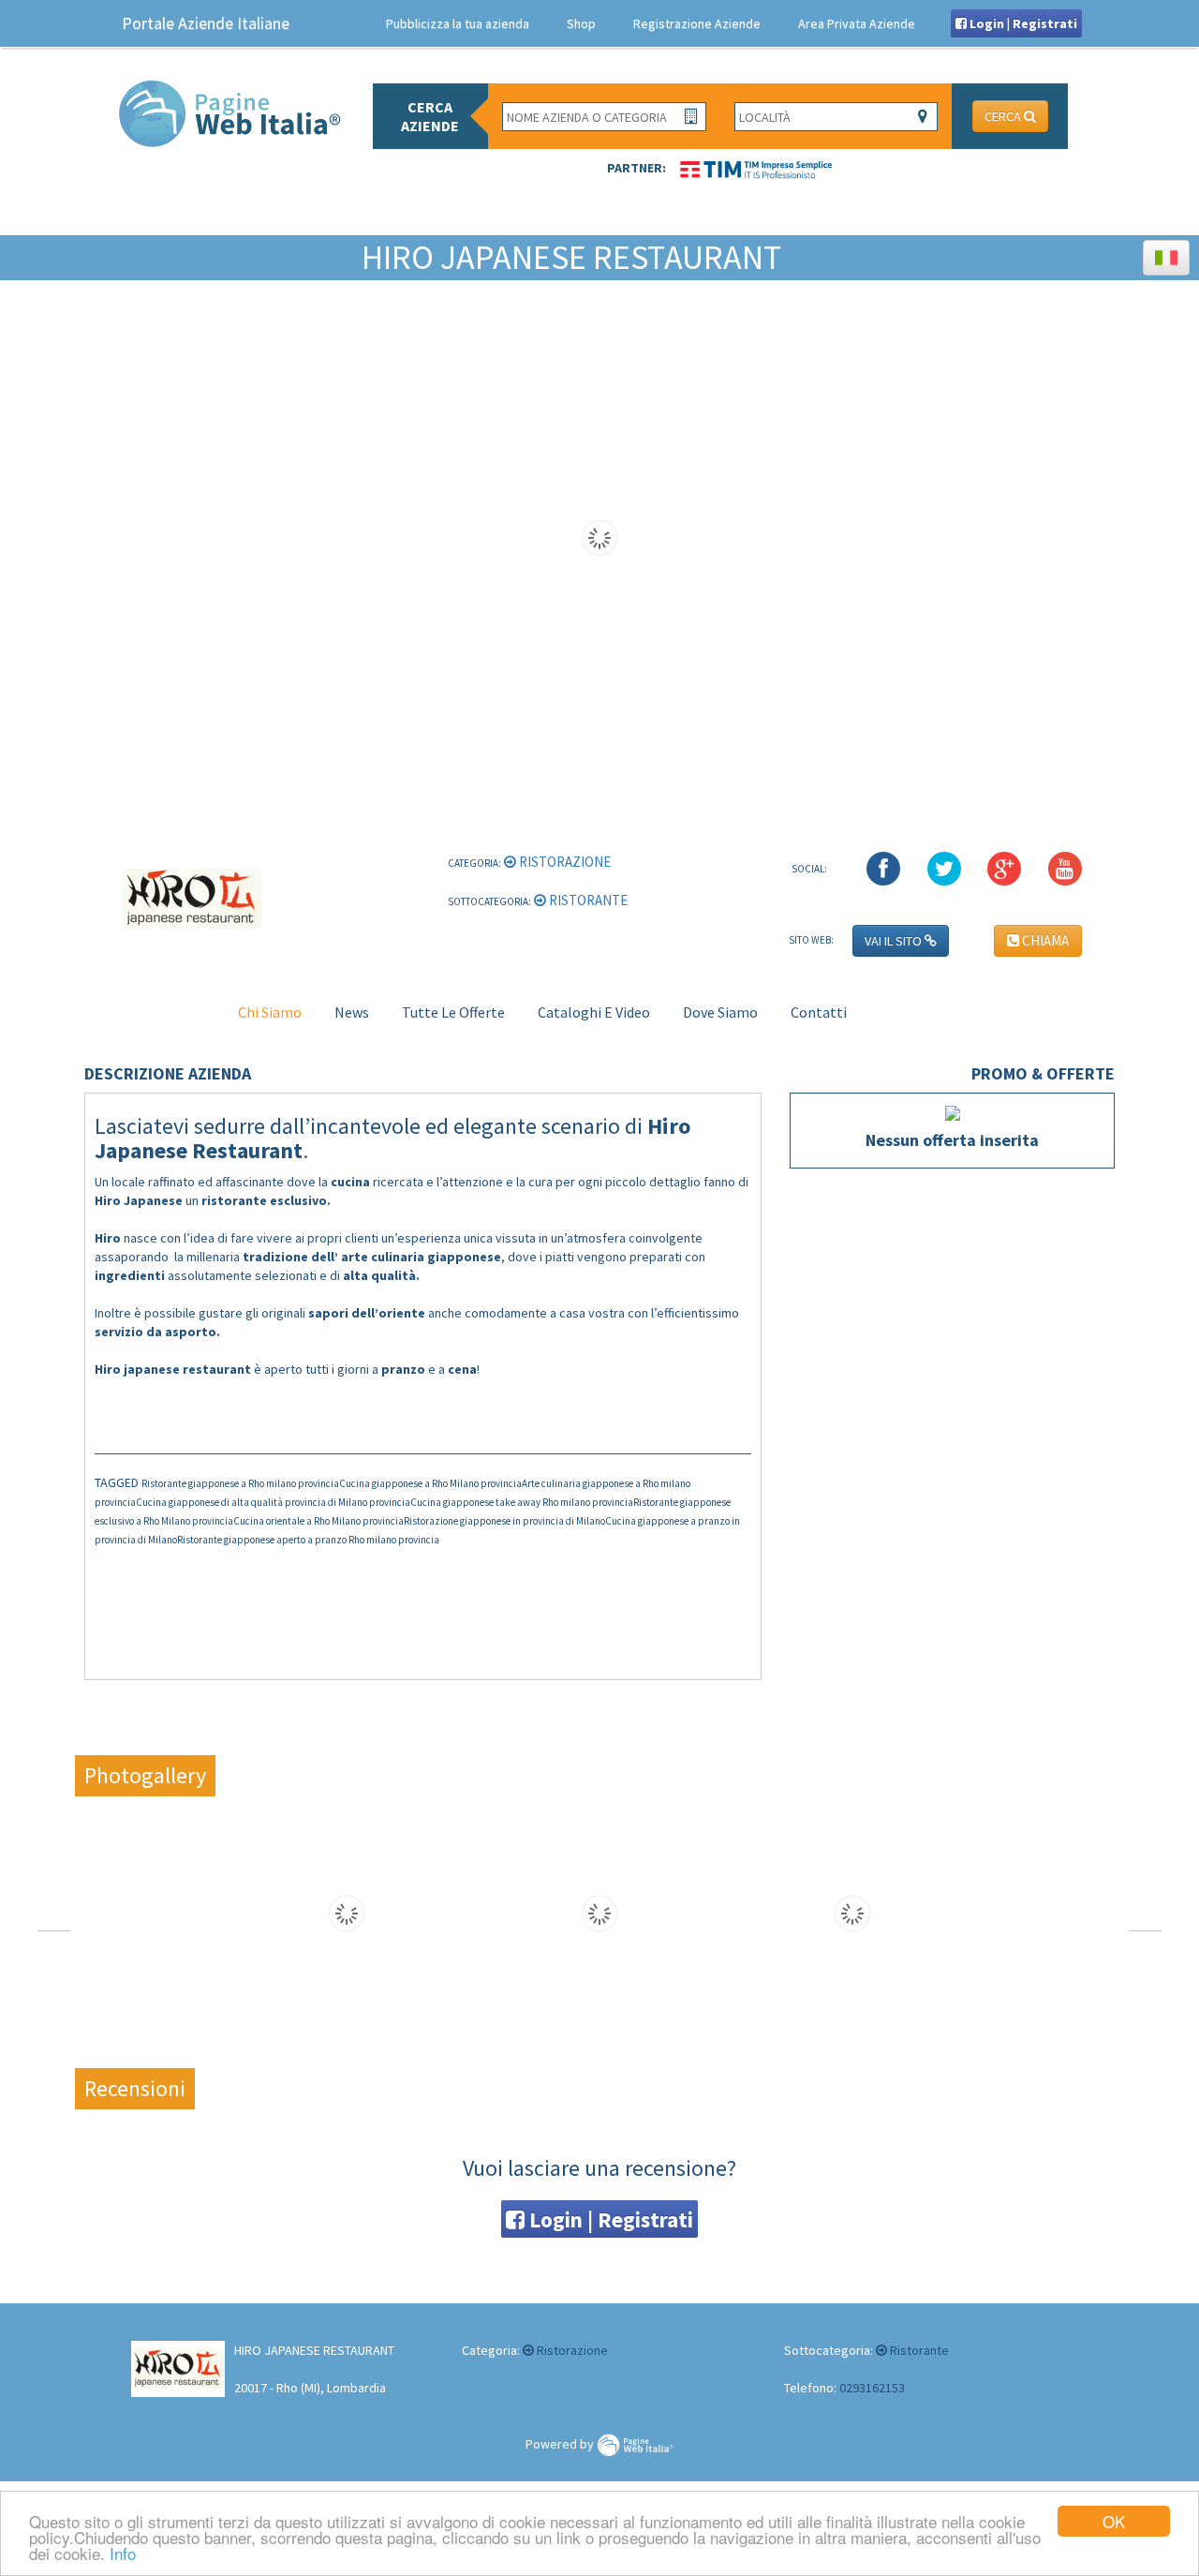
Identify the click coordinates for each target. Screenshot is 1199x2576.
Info (123, 2553)
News (352, 1012)
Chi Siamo (270, 1012)
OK (1114, 2521)
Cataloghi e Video (594, 1012)
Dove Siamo (720, 1012)
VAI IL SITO (895, 941)
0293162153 (872, 2388)
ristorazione (563, 862)
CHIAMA (1044, 940)
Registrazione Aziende (697, 23)
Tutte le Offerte (453, 1012)
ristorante (587, 900)
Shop (581, 23)
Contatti (819, 1012)
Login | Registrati (1022, 23)
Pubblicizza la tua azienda (458, 23)
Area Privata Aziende (857, 23)
